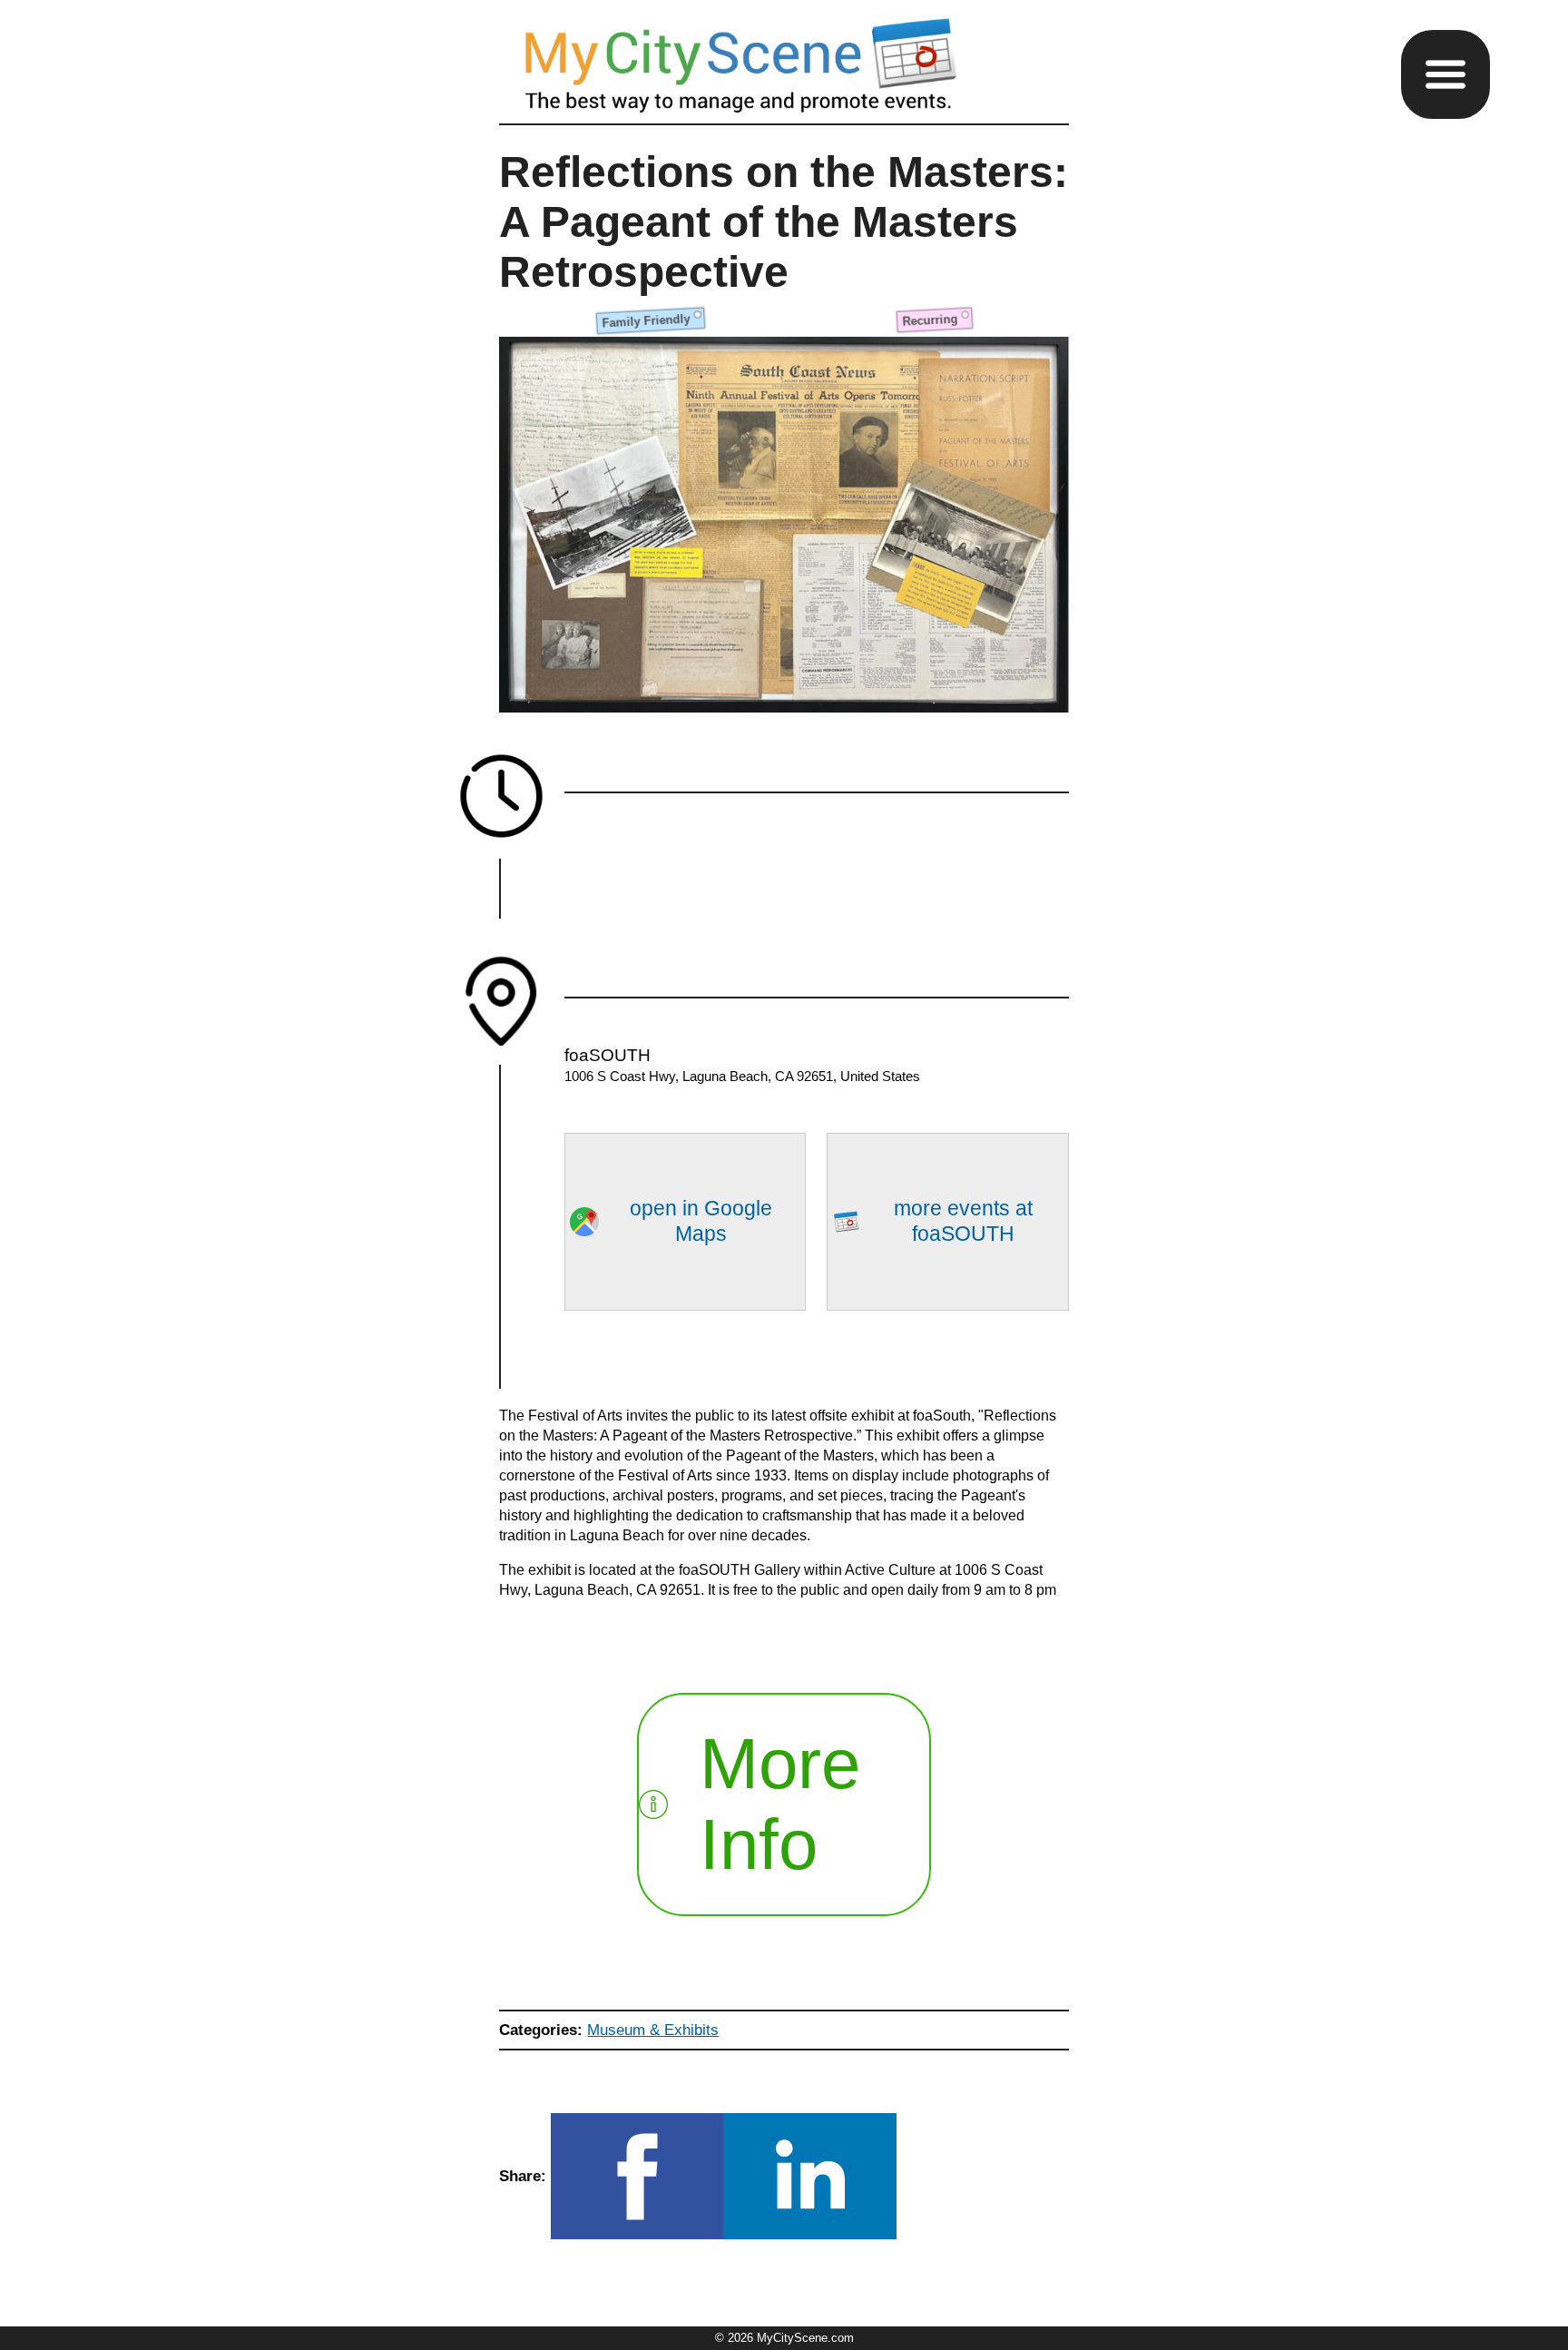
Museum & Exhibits (653, 2030)
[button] (1445, 74)
